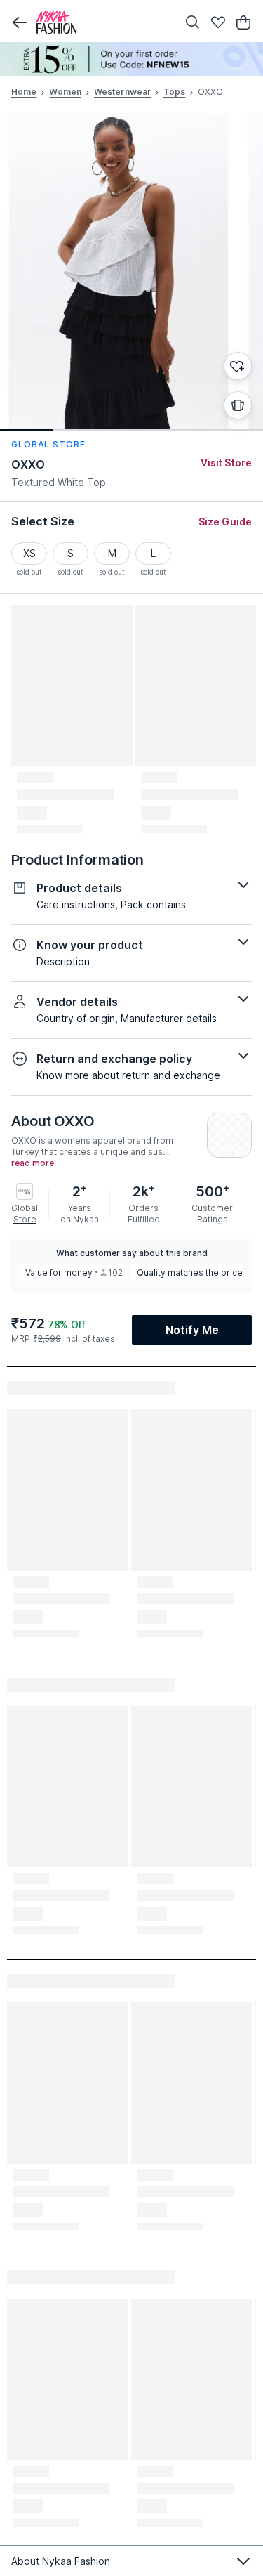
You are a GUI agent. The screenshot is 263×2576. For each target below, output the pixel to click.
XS (29, 553)
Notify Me (192, 1330)
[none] (131, 59)
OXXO (28, 464)
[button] (20, 22)
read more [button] (33, 1163)
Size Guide (225, 522)
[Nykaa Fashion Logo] (103, 22)
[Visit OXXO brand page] (229, 1135)
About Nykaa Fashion (61, 2561)
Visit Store (226, 463)
